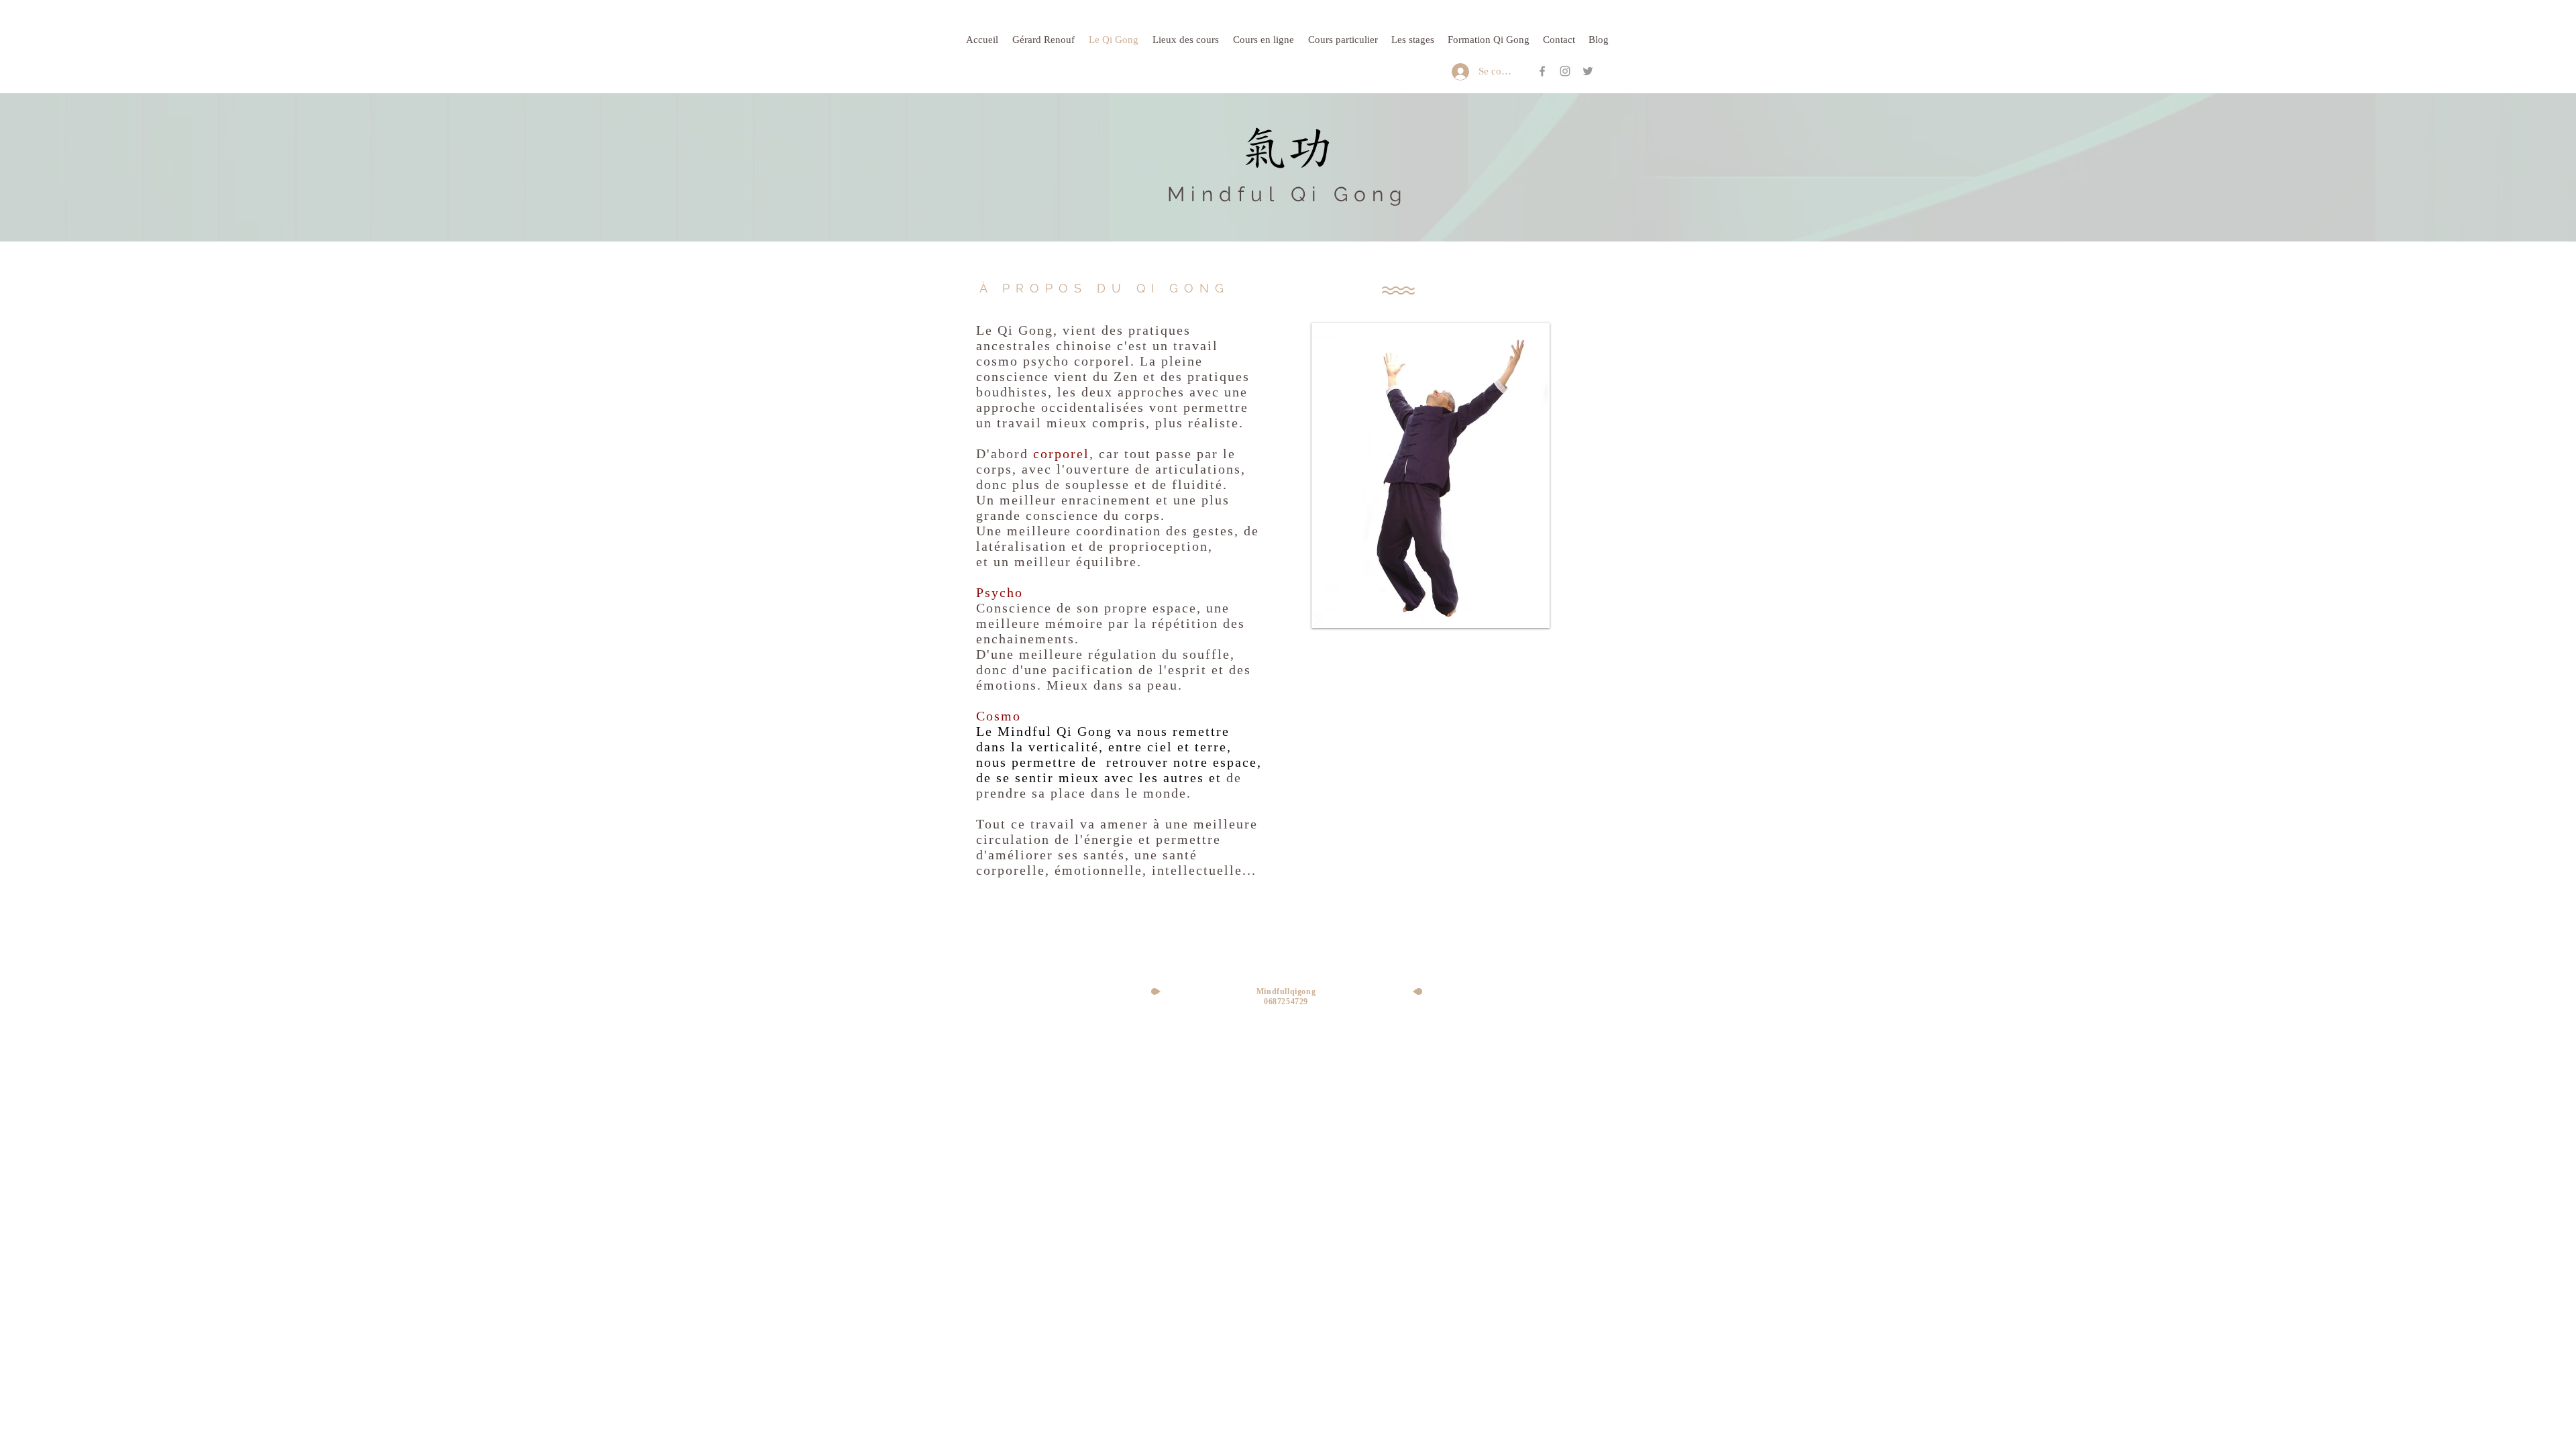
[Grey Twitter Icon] (1588, 71)
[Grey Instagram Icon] (1565, 71)
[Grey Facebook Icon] (1542, 71)
